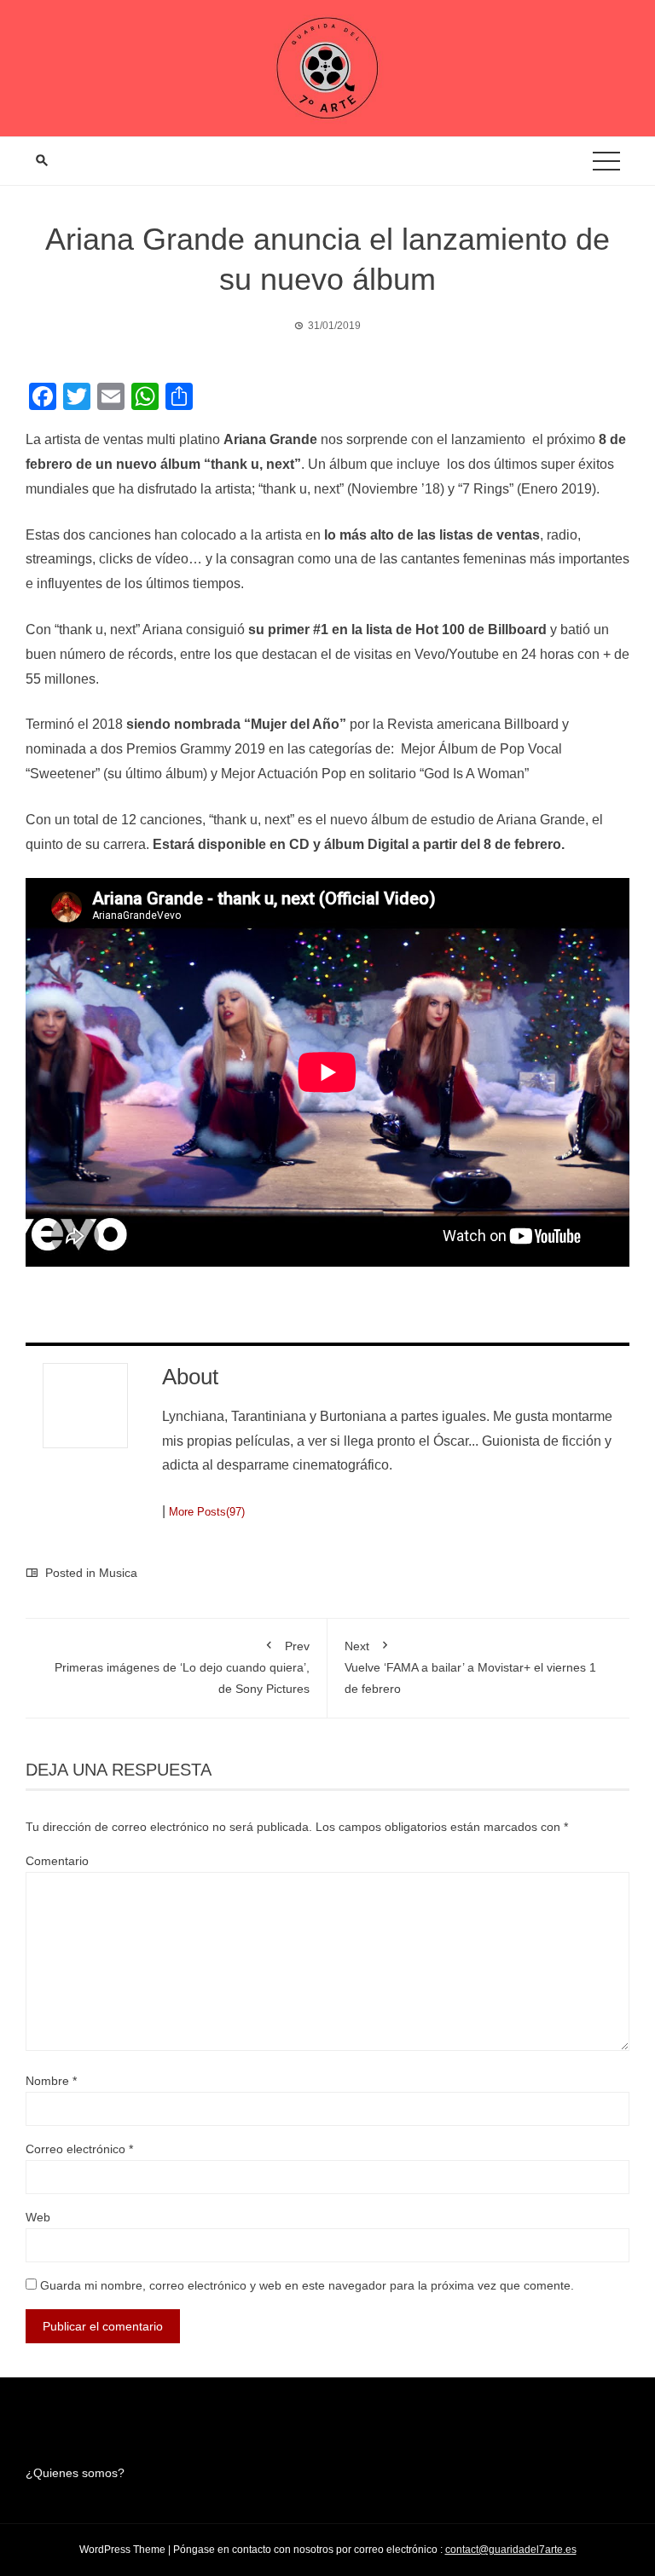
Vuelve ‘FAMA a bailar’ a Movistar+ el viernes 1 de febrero (470, 1667)
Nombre (51, 2081)
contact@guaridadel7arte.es (511, 2550)
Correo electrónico (79, 2149)
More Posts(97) (207, 1512)
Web (38, 2217)
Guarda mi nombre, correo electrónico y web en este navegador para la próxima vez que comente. (307, 2285)
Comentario (57, 1861)
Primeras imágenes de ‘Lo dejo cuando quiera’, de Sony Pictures (182, 1667)
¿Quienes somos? (75, 2473)
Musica (118, 1573)
